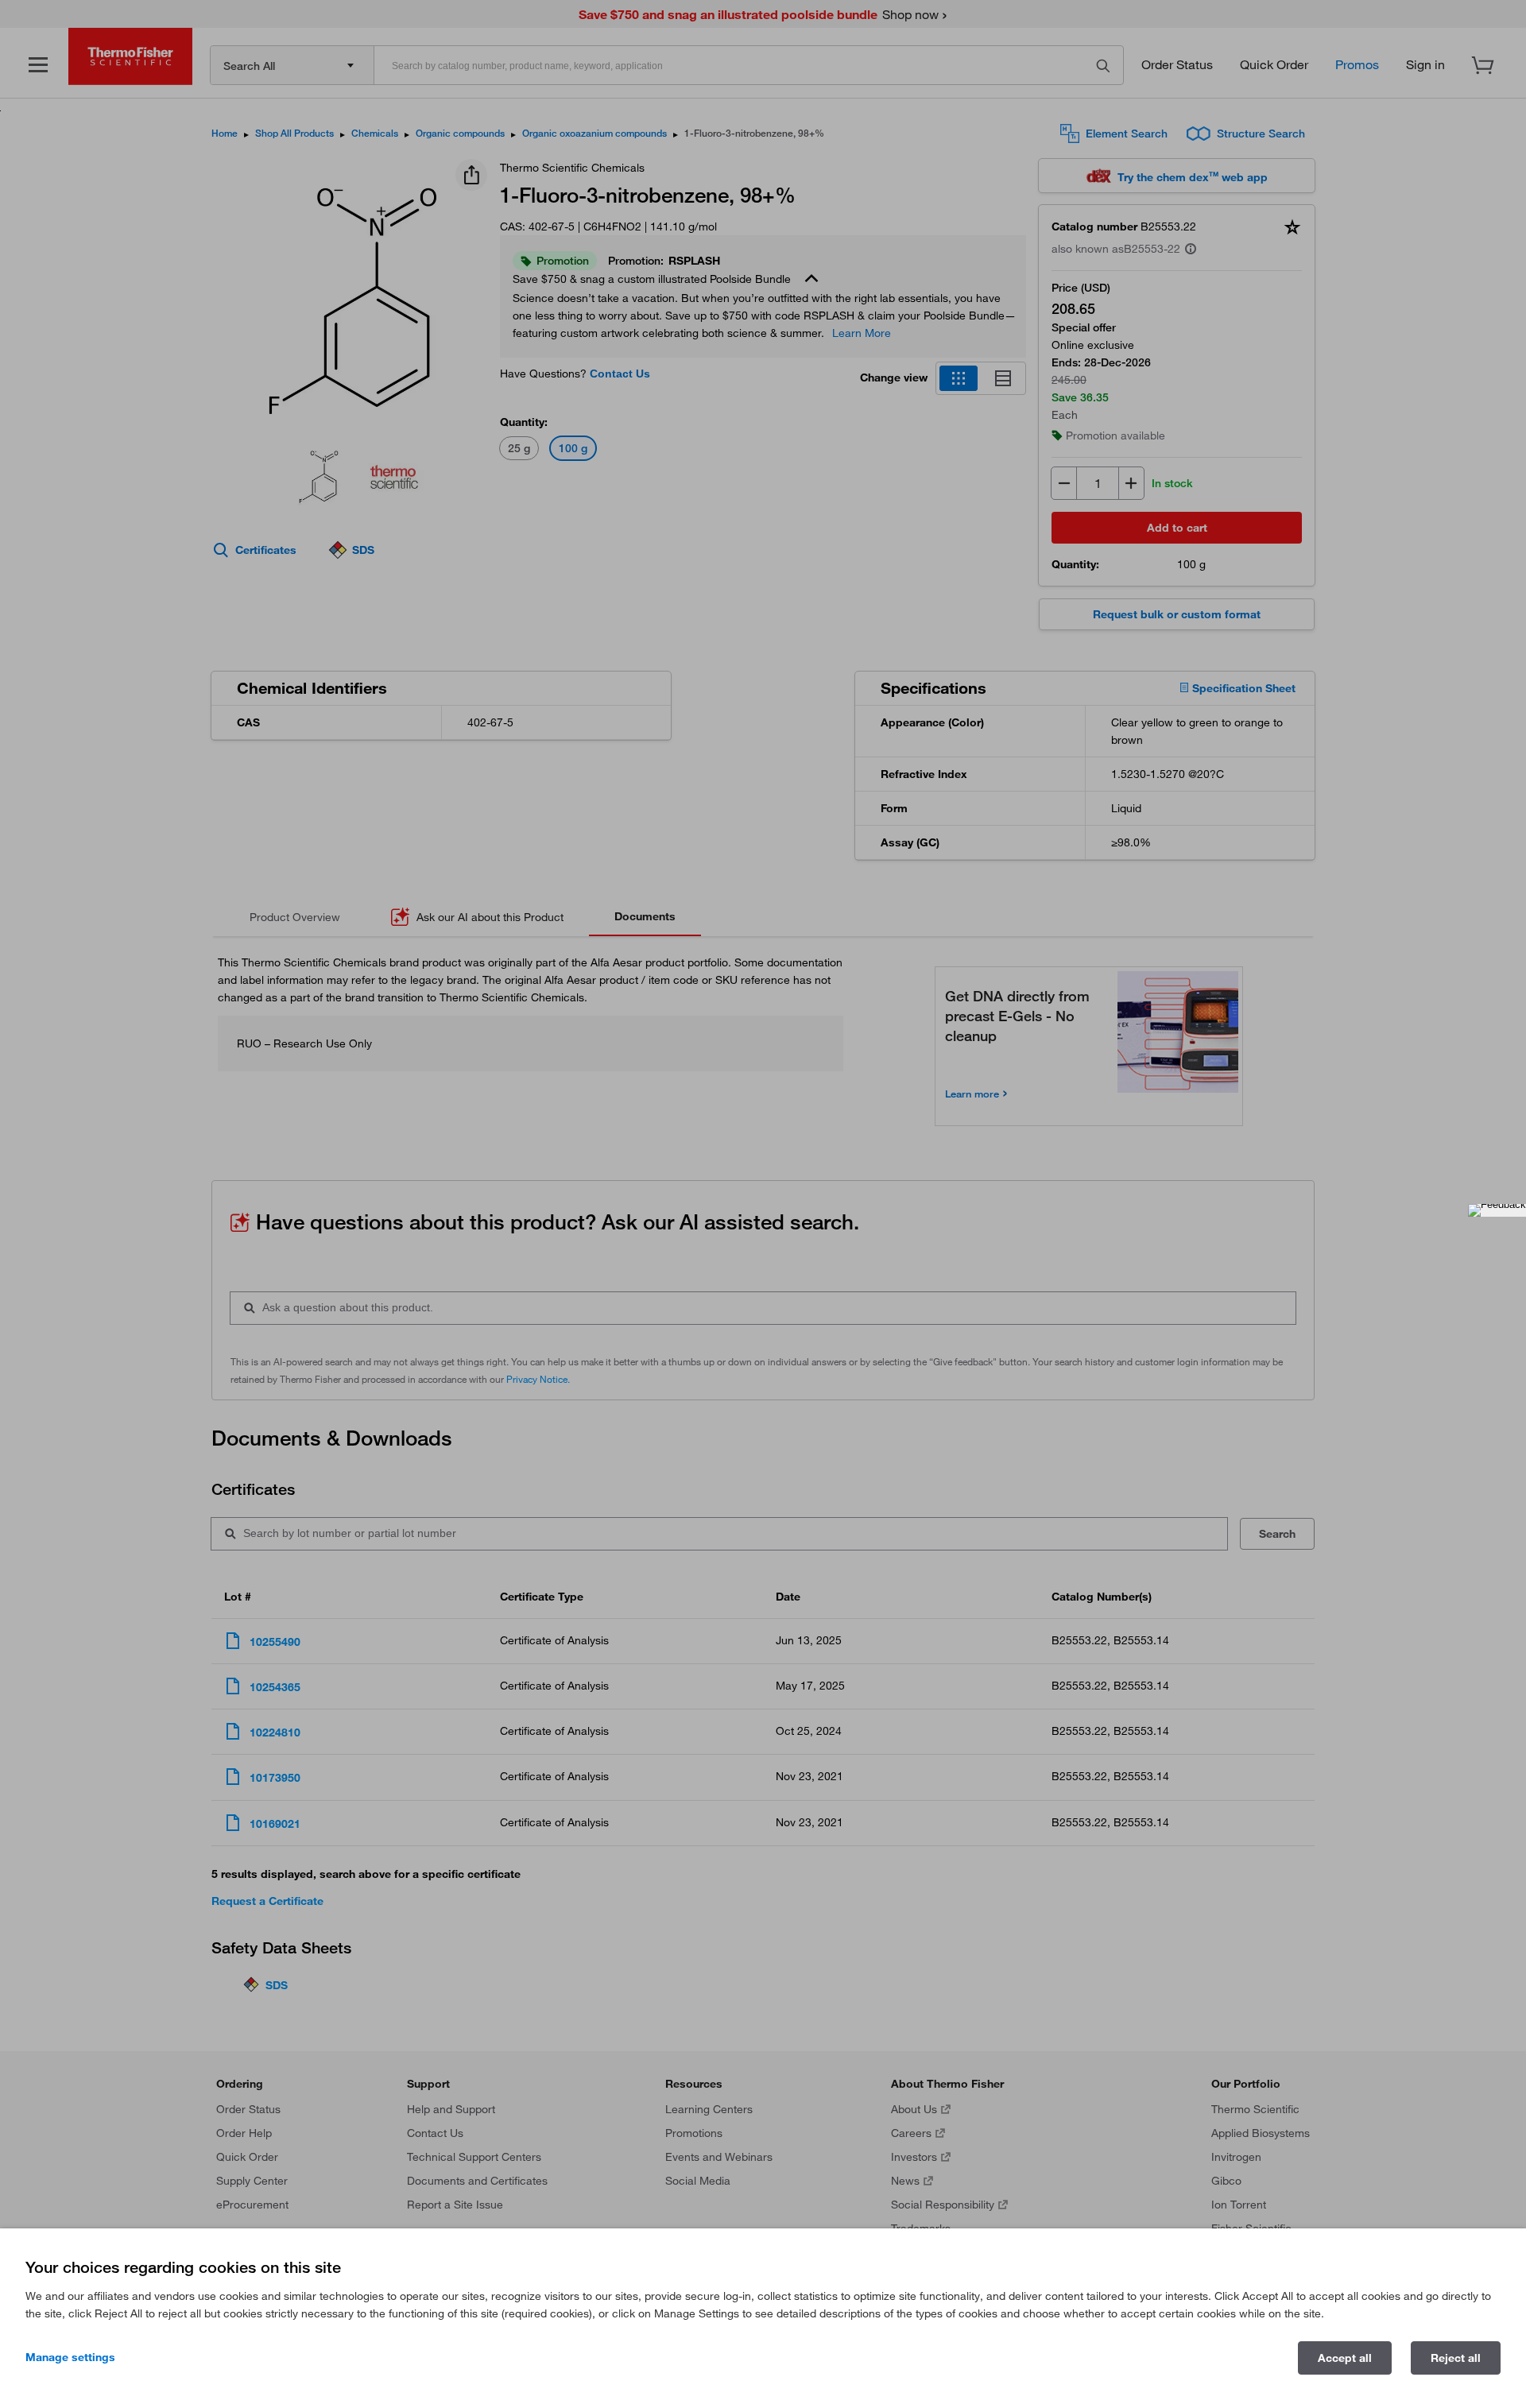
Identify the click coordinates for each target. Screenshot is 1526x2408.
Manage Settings (70, 2357)
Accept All (1345, 2358)
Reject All (1456, 2358)
